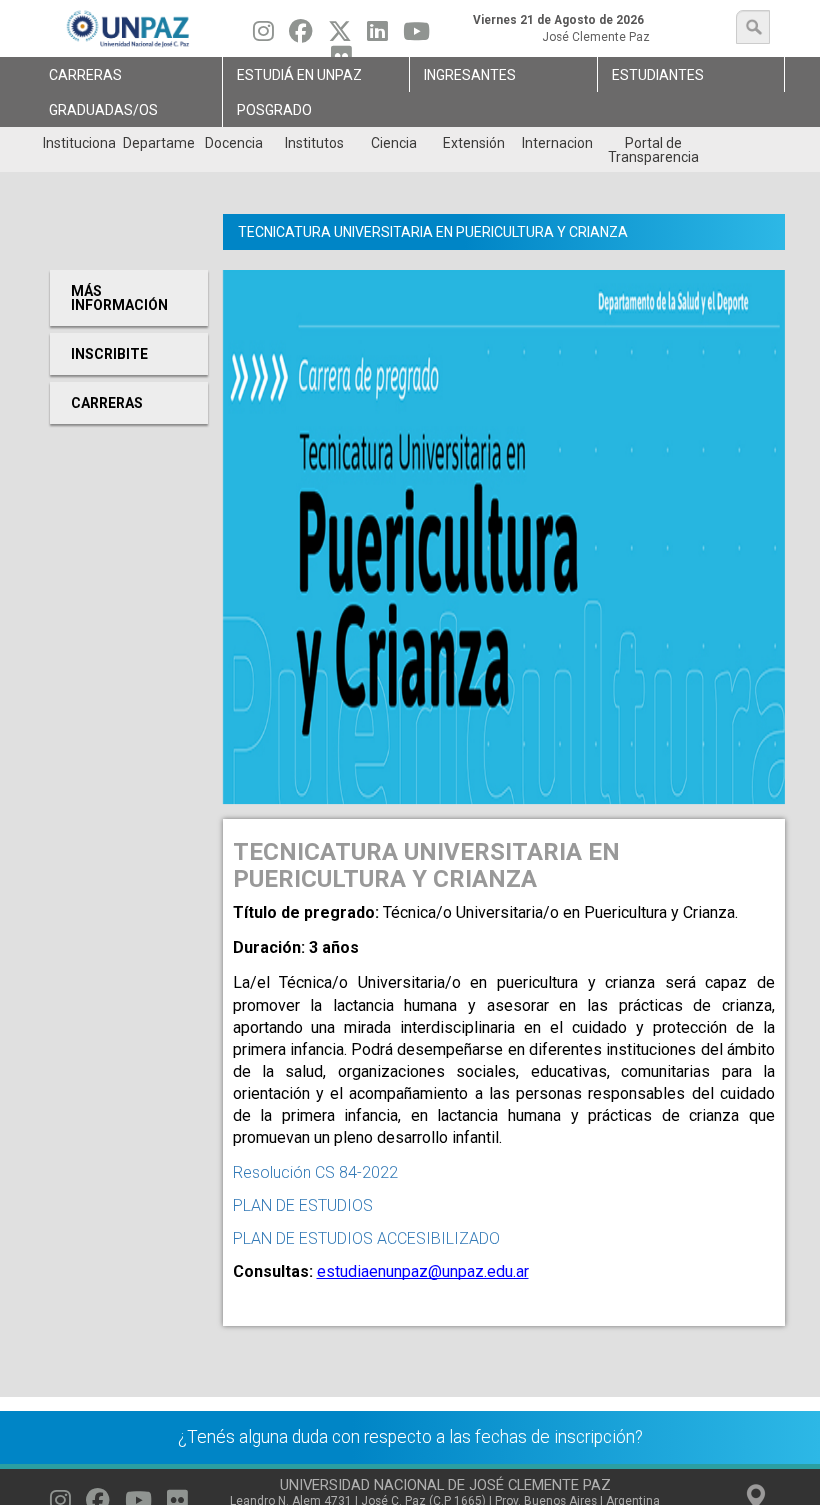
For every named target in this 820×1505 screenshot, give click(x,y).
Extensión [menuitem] (474, 143)
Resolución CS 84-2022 (315, 1172)
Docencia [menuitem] (234, 143)
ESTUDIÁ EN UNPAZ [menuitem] (299, 75)
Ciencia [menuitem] (394, 143)
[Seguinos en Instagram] (263, 36)
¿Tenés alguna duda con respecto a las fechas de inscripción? (410, 1437)
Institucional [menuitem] (78, 143)
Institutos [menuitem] (314, 143)
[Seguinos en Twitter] (340, 36)
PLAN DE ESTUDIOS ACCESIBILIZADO (366, 1238)
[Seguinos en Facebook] (301, 36)
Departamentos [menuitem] (158, 143)
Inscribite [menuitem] (109, 354)
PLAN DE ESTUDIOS (303, 1205)
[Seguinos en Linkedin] (377, 36)
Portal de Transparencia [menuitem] (653, 150)
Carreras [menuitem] (85, 75)
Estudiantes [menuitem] (658, 75)
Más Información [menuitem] (119, 298)
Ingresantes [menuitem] (470, 75)
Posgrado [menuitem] (274, 110)
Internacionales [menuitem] (557, 143)
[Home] (129, 28)
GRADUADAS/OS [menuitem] (103, 110)
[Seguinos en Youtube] (416, 36)
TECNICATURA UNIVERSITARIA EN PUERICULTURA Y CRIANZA (433, 232)
